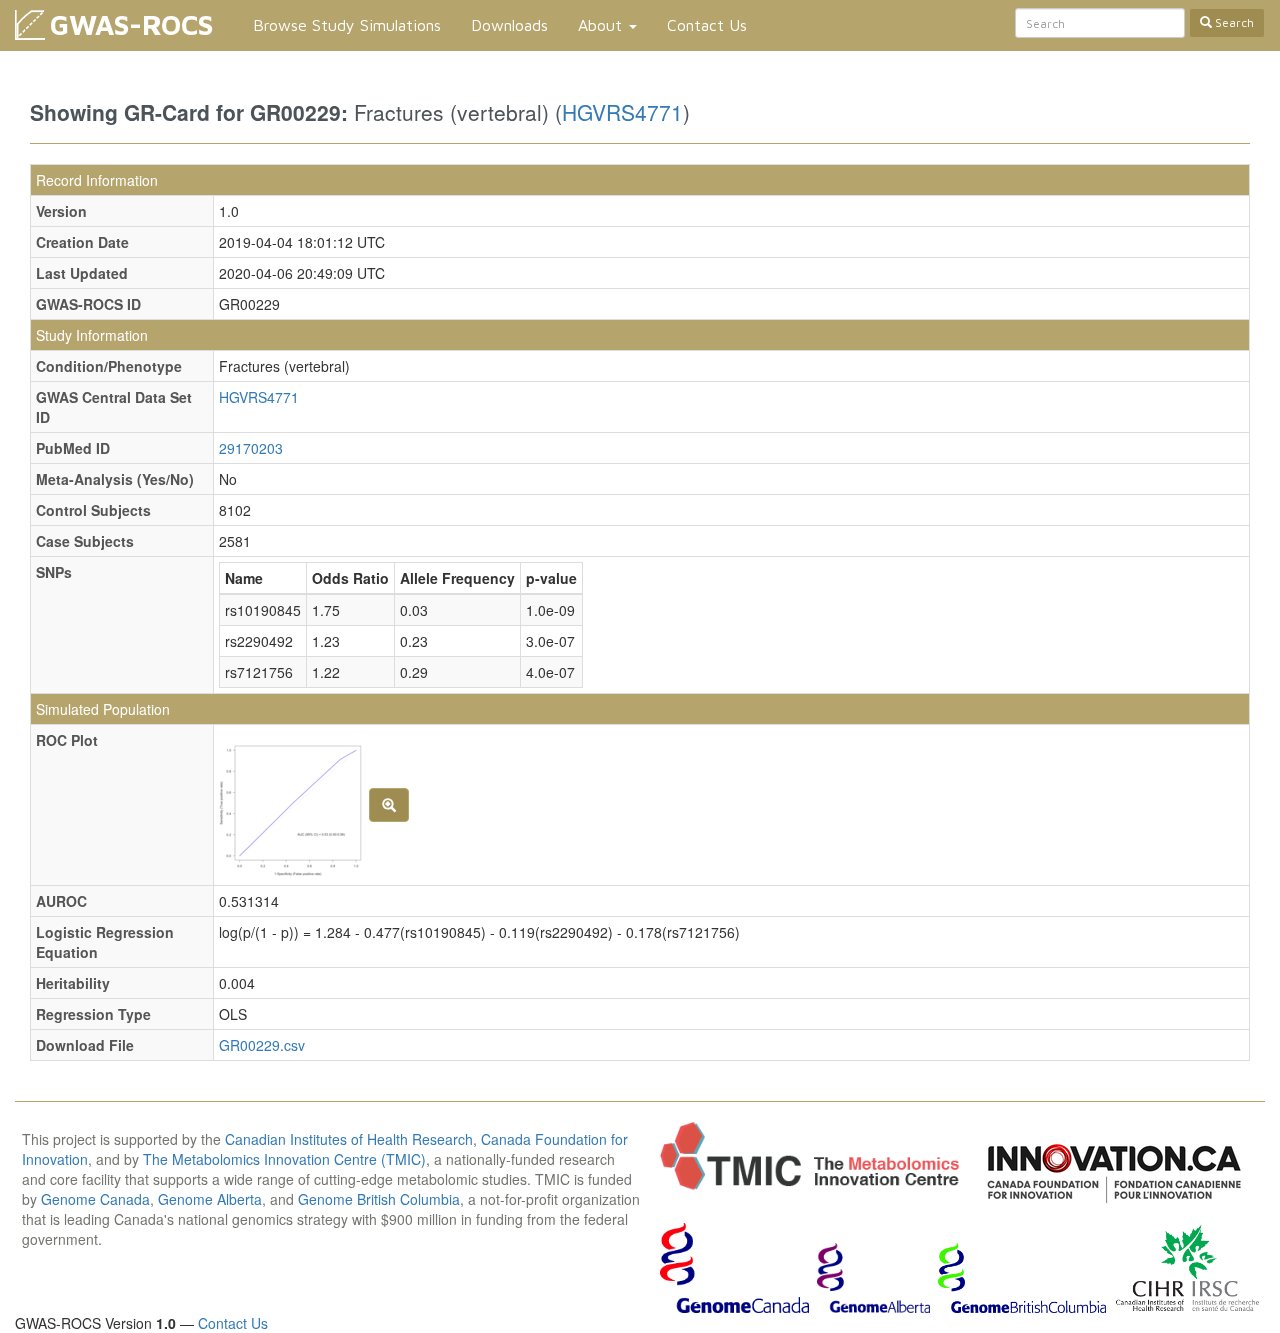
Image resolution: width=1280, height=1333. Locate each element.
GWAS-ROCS (131, 24)
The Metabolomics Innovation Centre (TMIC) (284, 1159)
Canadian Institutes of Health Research (349, 1139)
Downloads (509, 25)
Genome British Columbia (379, 1199)
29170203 (251, 448)
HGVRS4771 (622, 112)
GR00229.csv (262, 1045)
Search (1233, 22)
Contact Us (707, 25)
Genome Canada (95, 1199)
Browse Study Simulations (347, 25)
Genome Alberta (210, 1199)
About (602, 25)
